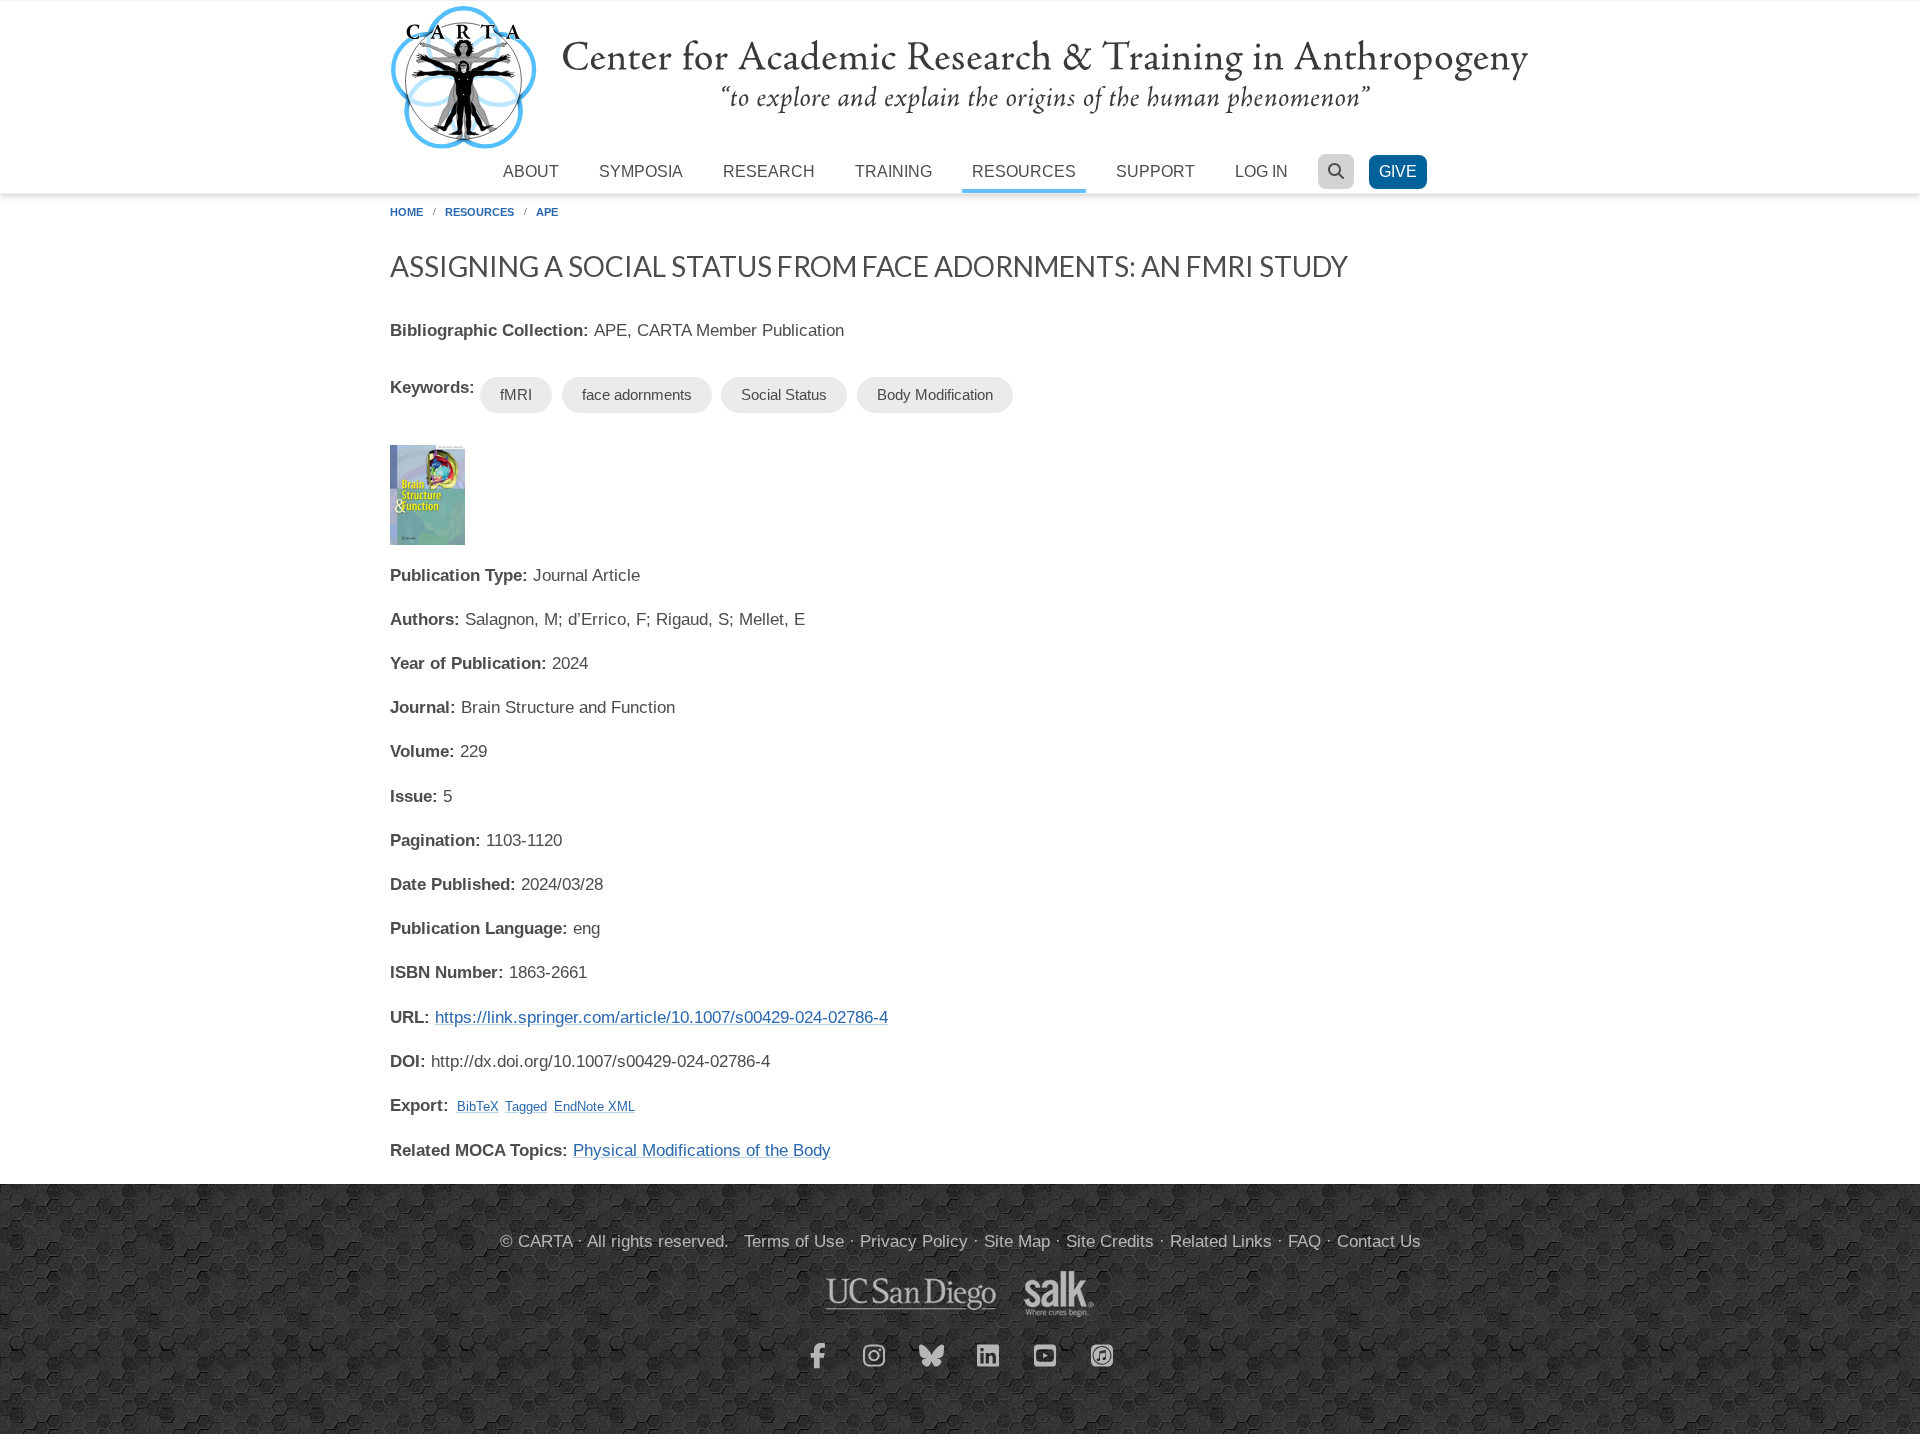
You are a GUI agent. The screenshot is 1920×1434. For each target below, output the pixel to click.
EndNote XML (594, 1106)
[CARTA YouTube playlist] (1046, 1368)
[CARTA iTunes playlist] (1103, 1354)
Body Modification (935, 394)
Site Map (1017, 1241)
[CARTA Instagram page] (875, 1368)
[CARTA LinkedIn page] (989, 1368)
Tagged (526, 1106)
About (531, 171)
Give (1398, 171)
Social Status (784, 394)
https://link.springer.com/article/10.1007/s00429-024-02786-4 (661, 1017)
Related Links (1221, 1241)
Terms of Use (794, 1241)
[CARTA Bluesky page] (932, 1368)
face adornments (637, 394)
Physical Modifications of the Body (702, 1150)
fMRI (516, 394)
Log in (1261, 171)
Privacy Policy (914, 1241)
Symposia (641, 171)
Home (406, 212)
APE (547, 212)
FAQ (1304, 1241)
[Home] (960, 76)
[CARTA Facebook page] (818, 1368)
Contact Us (1379, 1241)
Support (1155, 171)
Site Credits (1110, 1241)
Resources (1024, 171)
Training (893, 171)
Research (769, 171)
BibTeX (478, 1106)
